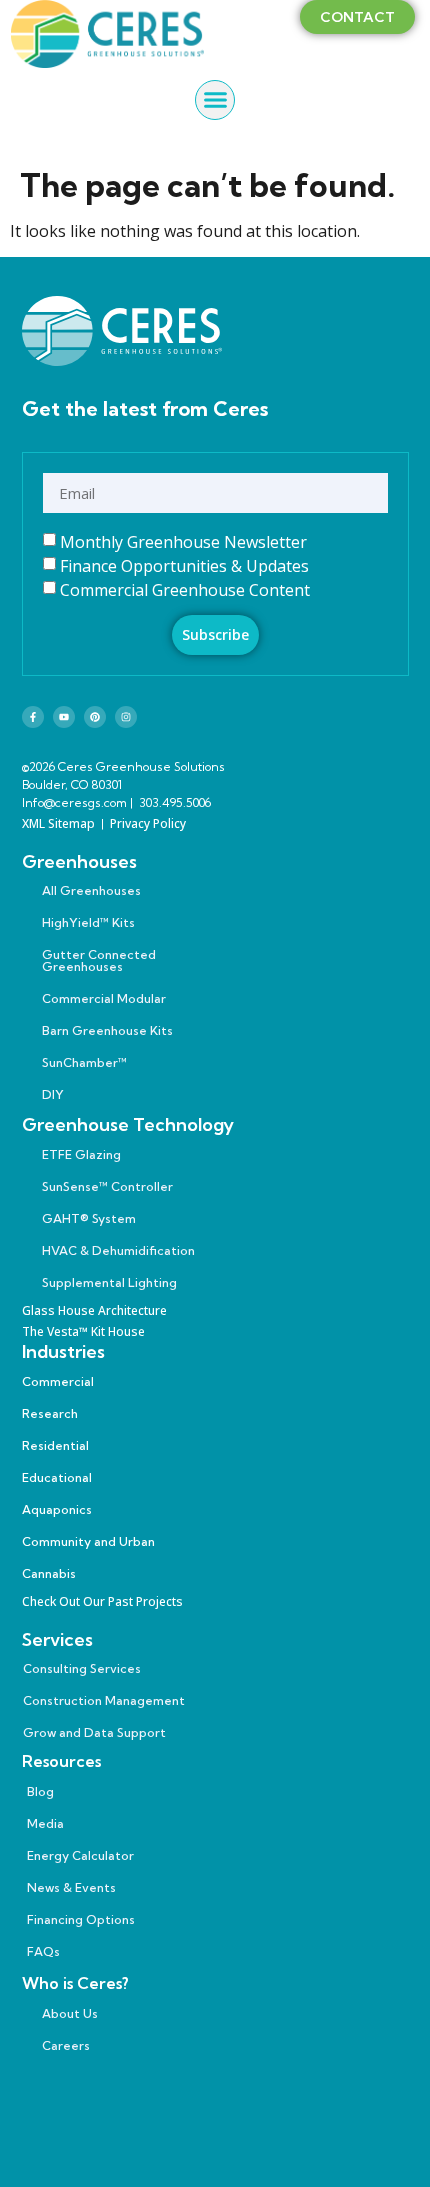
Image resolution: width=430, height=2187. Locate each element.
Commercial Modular (104, 998)
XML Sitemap (58, 823)
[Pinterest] (95, 717)
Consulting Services (82, 1668)
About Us (70, 2013)
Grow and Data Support (94, 1732)
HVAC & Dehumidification (118, 1250)
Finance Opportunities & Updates (184, 566)
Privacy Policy (148, 823)
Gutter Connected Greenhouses (99, 960)
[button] (215, 100)
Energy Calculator (80, 1855)
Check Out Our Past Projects (102, 1601)
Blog (40, 1791)
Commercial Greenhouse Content (185, 590)
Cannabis (49, 1573)
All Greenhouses (91, 890)
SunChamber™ (84, 1062)
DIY (53, 1094)
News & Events (71, 1887)
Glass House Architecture (94, 1310)
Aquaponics (57, 1509)
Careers (66, 2045)
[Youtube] (64, 717)
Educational (57, 1477)
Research (50, 1413)
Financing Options (81, 1919)
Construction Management (104, 1700)
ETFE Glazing (81, 1154)
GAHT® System (89, 1218)
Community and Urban (88, 1541)
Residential (55, 1445)
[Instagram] (126, 717)
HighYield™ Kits (88, 922)
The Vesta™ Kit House (83, 1331)
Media (45, 1823)
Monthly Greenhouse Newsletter (183, 542)
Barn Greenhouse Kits (107, 1030)
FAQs (43, 1951)
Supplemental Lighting (109, 1282)
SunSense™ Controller (107, 1186)
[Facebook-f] (33, 717)
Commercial (58, 1381)
